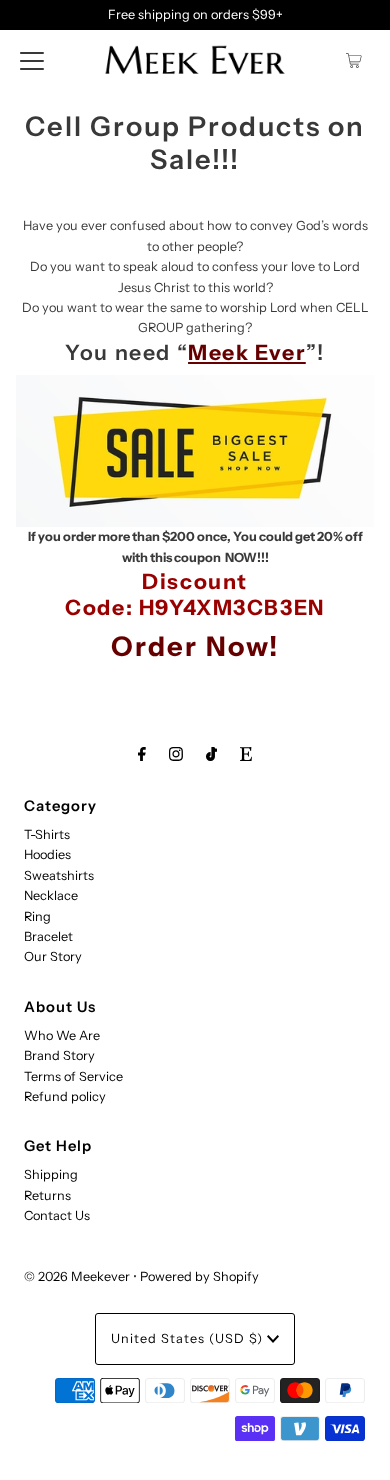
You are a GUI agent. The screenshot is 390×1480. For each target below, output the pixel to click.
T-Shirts (47, 834)
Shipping (51, 1174)
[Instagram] (176, 754)
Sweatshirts (59, 875)
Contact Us (57, 1215)
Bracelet (48, 936)
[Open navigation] (32, 60)
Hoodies (47, 854)
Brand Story (59, 1055)
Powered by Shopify (199, 1276)
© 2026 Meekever (77, 1276)
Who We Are (62, 1035)
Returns (47, 1195)
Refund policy (65, 1096)
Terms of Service (73, 1076)
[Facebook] (142, 754)
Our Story (53, 956)
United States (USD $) (189, 1338)
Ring (37, 916)
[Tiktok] (211, 754)
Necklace (51, 895)
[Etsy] (246, 754)
